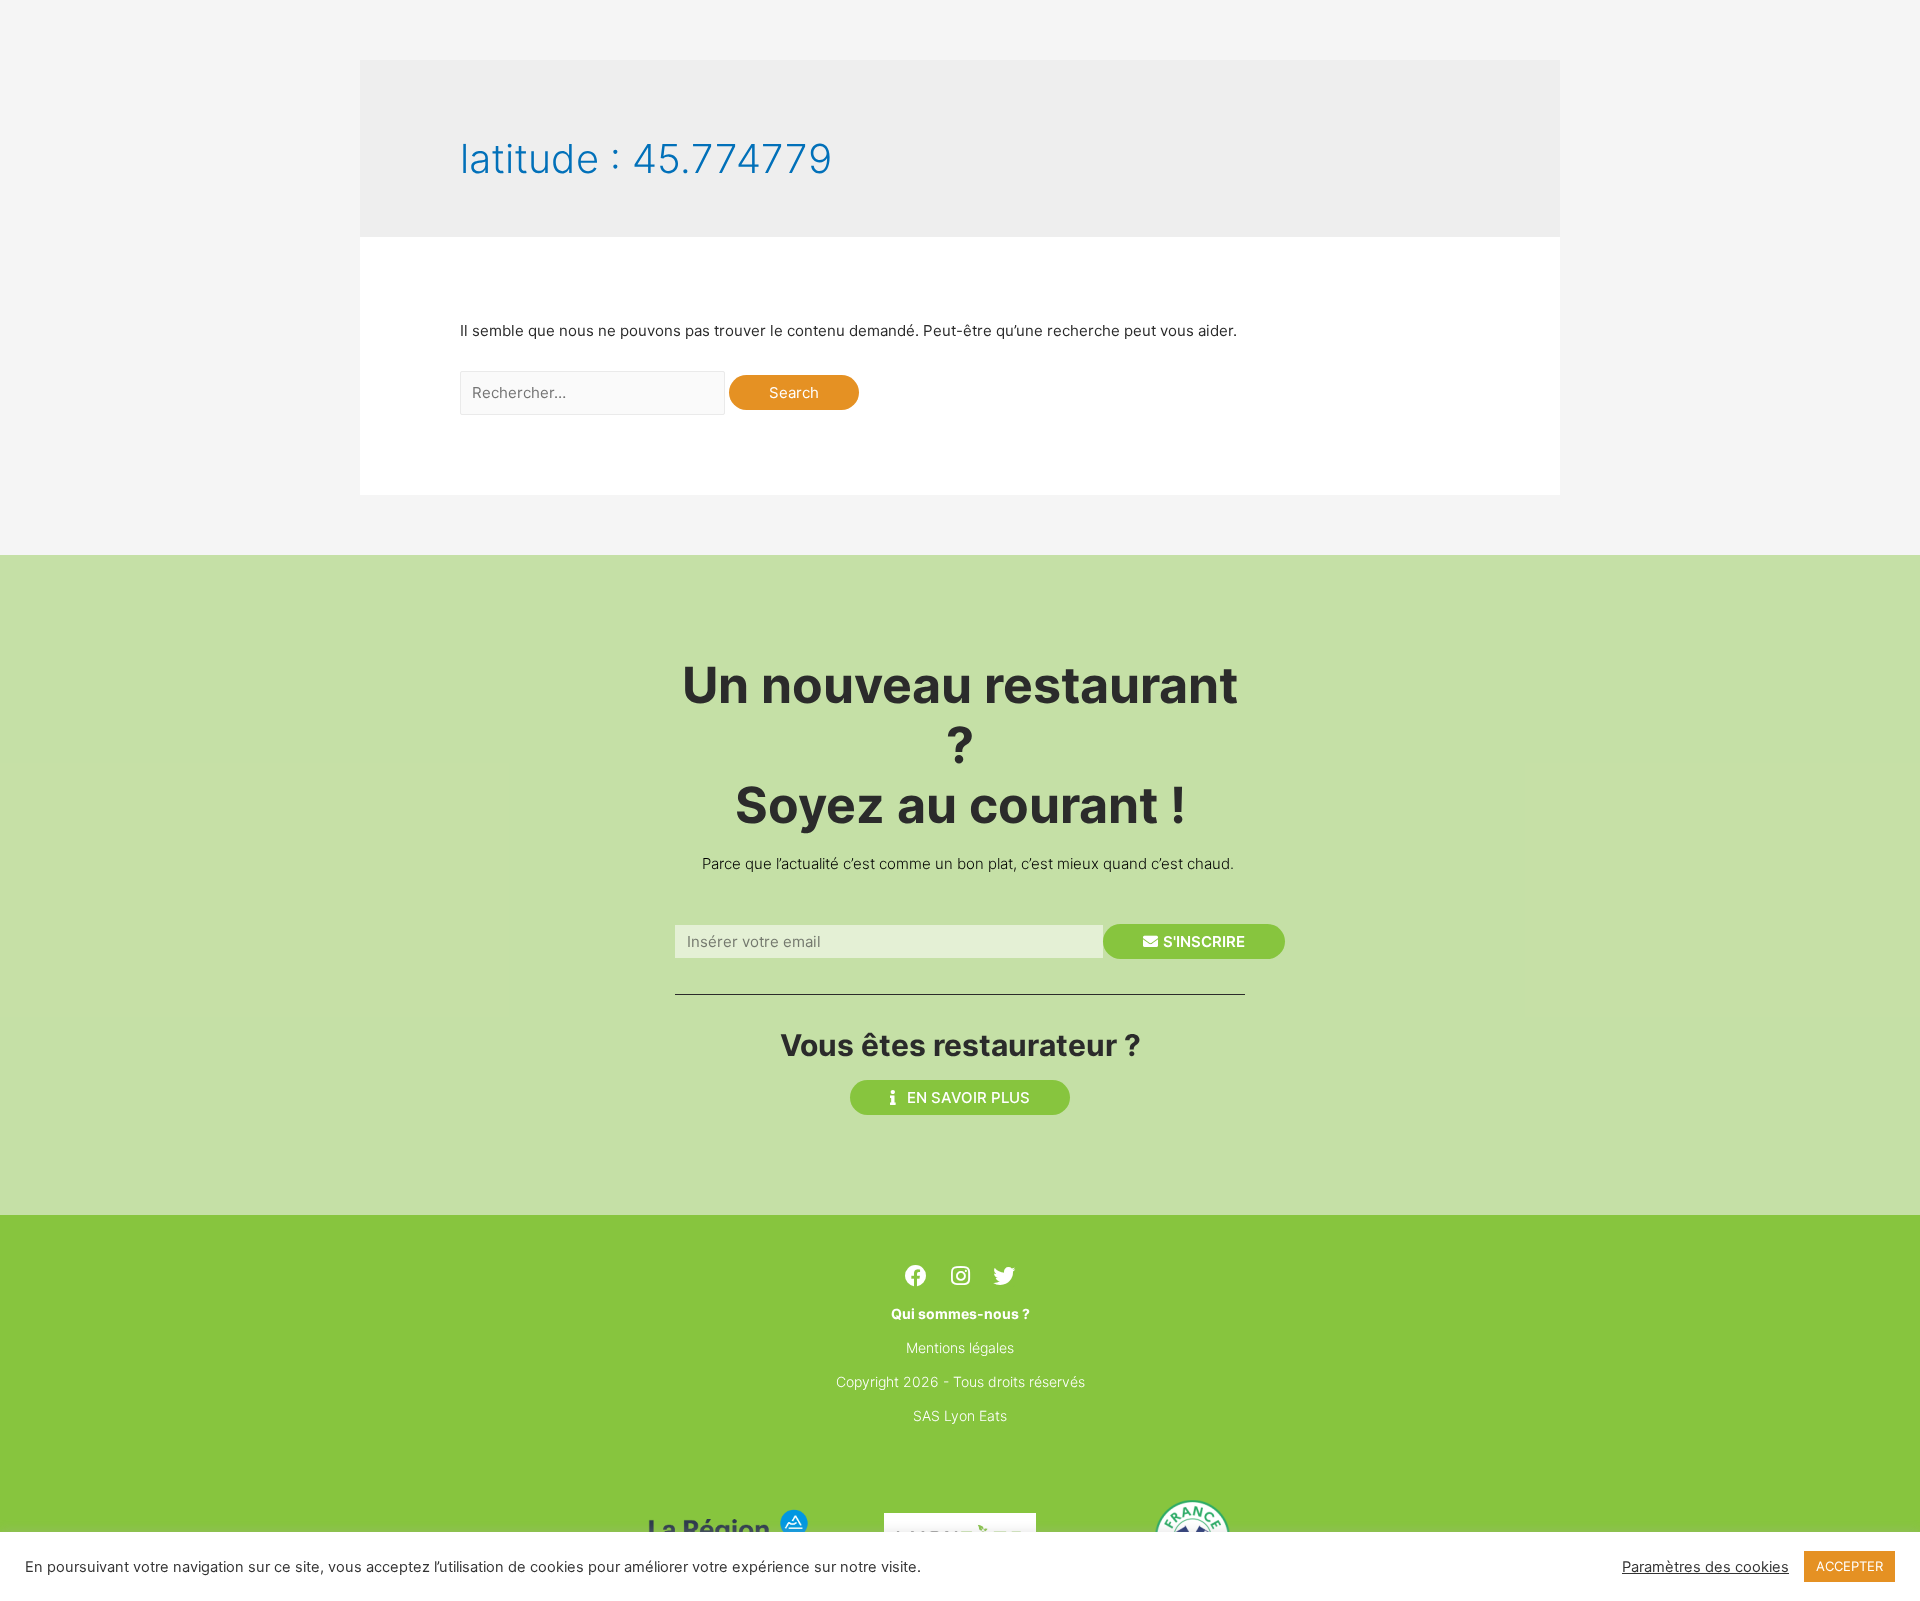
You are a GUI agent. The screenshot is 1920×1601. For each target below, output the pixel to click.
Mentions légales (960, 1347)
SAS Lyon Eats (960, 1415)
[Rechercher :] (594, 392)
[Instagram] (960, 1276)
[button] (960, 1097)
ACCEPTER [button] (1849, 1566)
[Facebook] (916, 1276)
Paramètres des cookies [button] (1705, 1567)
